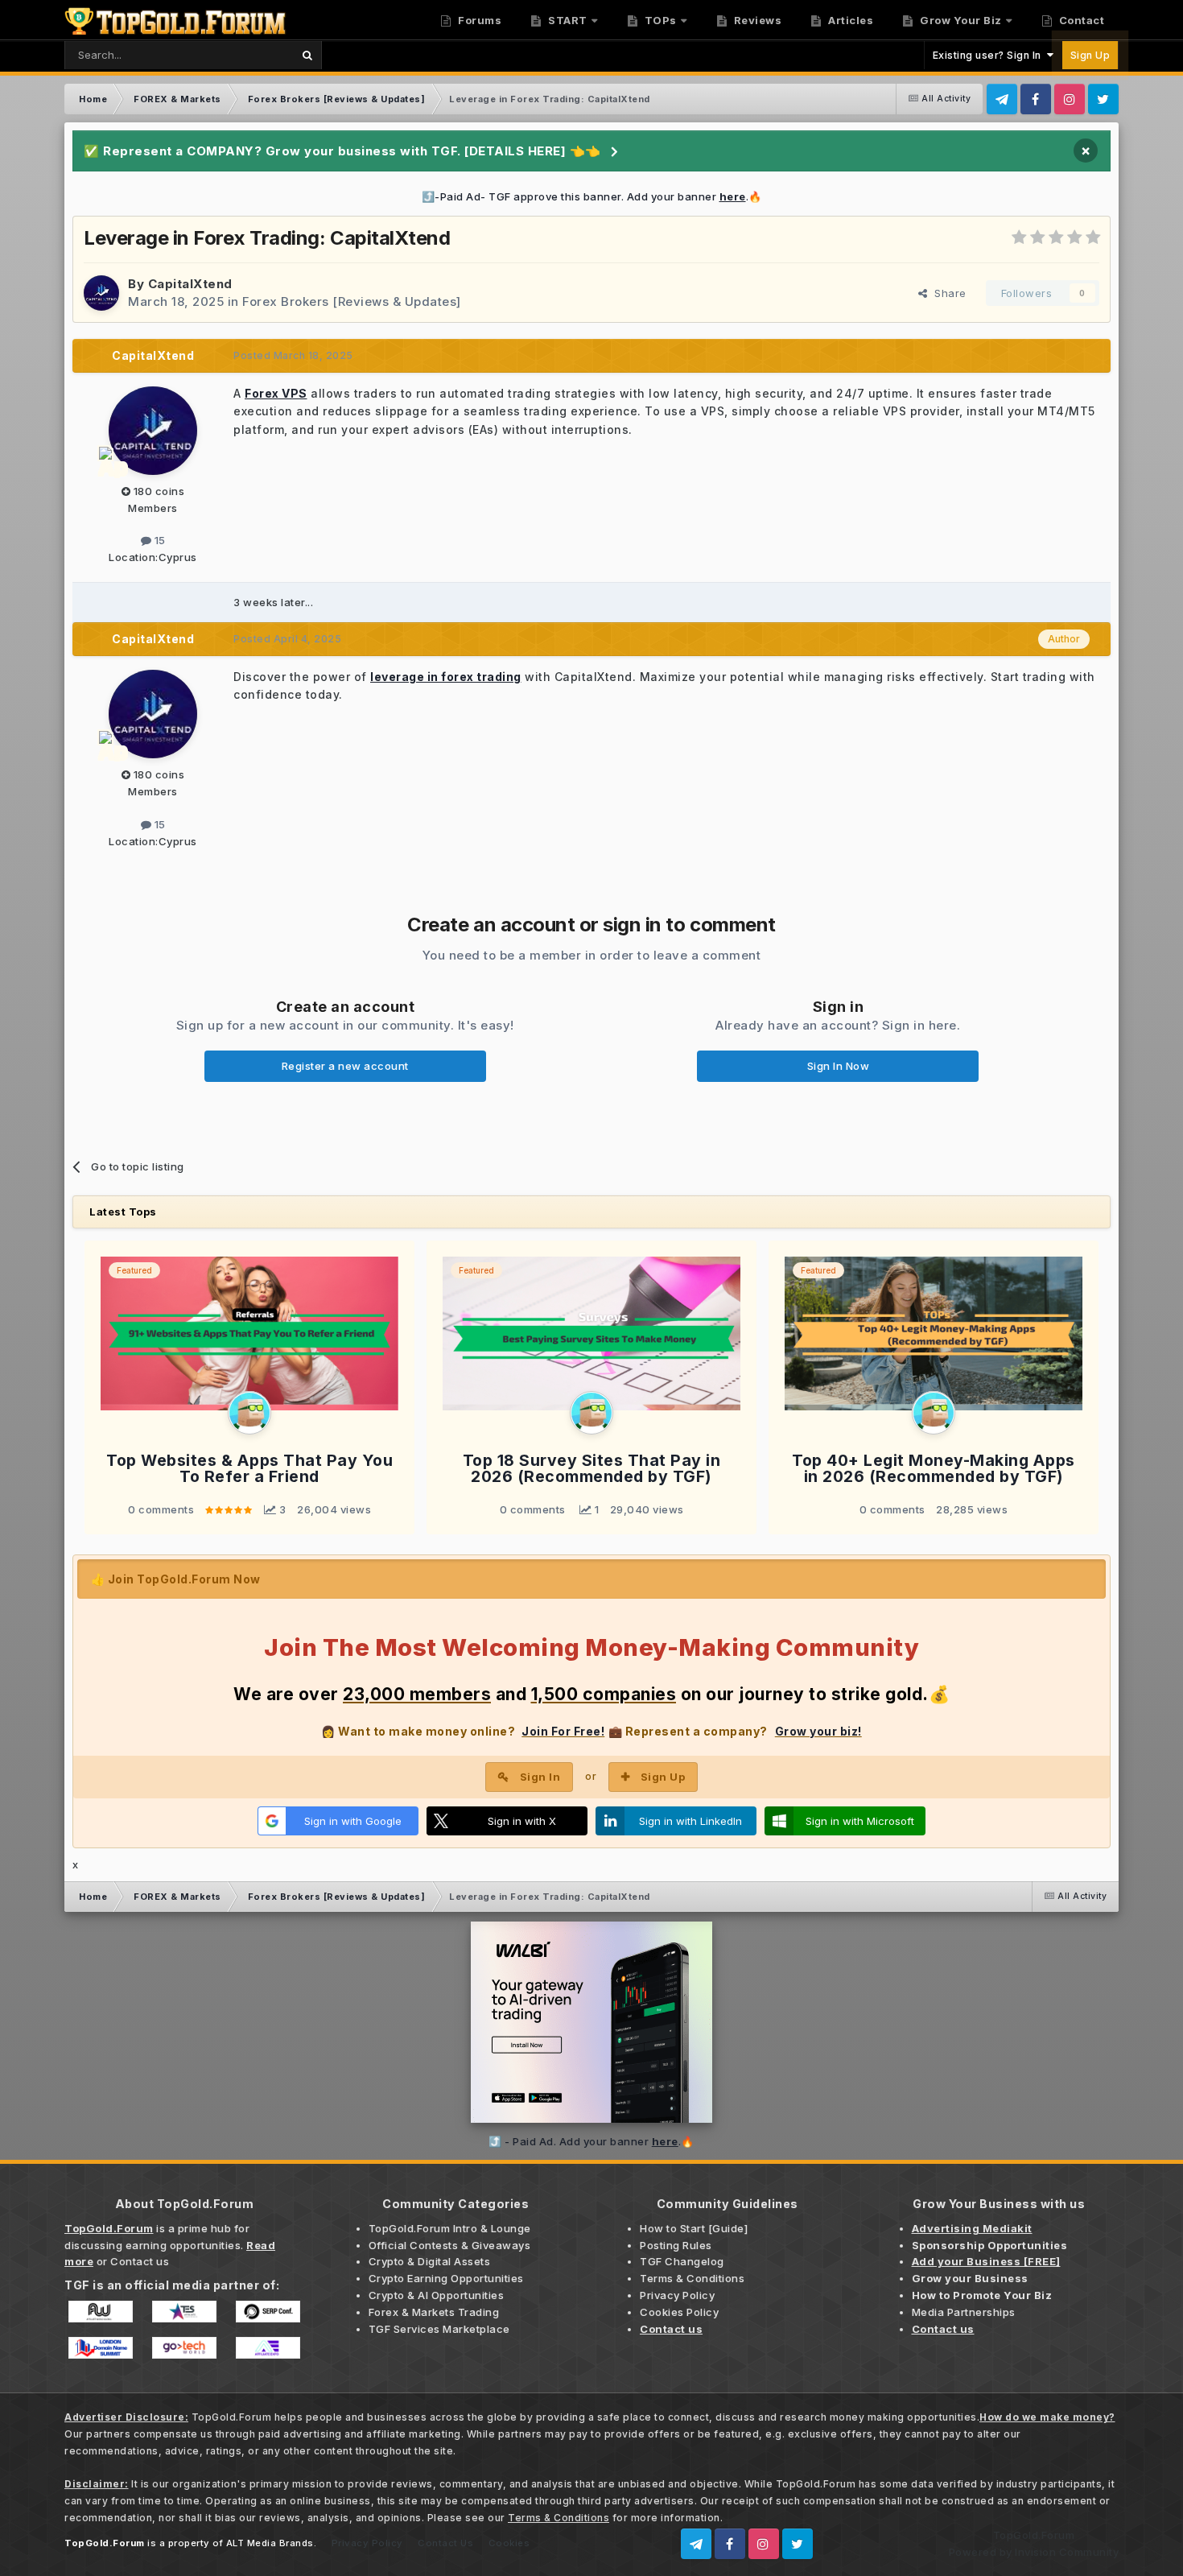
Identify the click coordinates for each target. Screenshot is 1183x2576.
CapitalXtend (190, 284)
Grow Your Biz (960, 20)
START (567, 20)
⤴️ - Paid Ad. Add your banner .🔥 (591, 2141)
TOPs (659, 20)
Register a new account (345, 1066)
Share (947, 293)
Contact (1080, 20)
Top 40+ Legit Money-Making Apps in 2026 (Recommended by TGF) (934, 1469)
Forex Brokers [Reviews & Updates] (352, 301)
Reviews (756, 20)
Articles (850, 20)
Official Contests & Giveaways (450, 2245)
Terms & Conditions (692, 2278)
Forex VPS (276, 393)
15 (159, 540)
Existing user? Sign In (990, 55)
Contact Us (445, 2543)
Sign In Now (839, 1066)
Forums (479, 20)
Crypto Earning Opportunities (446, 2278)
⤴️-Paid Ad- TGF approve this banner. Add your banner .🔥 (592, 196)
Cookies (509, 2543)
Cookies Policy (679, 2312)
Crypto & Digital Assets (430, 2261)
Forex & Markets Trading (434, 2312)
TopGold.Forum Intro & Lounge (450, 2228)
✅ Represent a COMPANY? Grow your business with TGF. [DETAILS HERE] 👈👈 (342, 151)
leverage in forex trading (446, 677)
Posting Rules (676, 2245)
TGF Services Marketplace (439, 2329)
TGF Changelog (682, 2261)
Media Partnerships (964, 2312)
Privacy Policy (677, 2295)
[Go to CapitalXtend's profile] (101, 293)
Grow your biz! (818, 1731)
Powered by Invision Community (1034, 2552)
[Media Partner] (101, 2310)
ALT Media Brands (270, 2543)
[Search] (307, 55)
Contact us (140, 2261)
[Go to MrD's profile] (249, 1413)
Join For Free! (563, 1731)
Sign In (540, 1777)
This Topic (244, 54)
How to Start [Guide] (694, 2228)
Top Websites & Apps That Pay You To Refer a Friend (249, 1469)
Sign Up (1090, 55)
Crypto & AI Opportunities (437, 2295)
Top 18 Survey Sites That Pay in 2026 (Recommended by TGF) (592, 1469)
